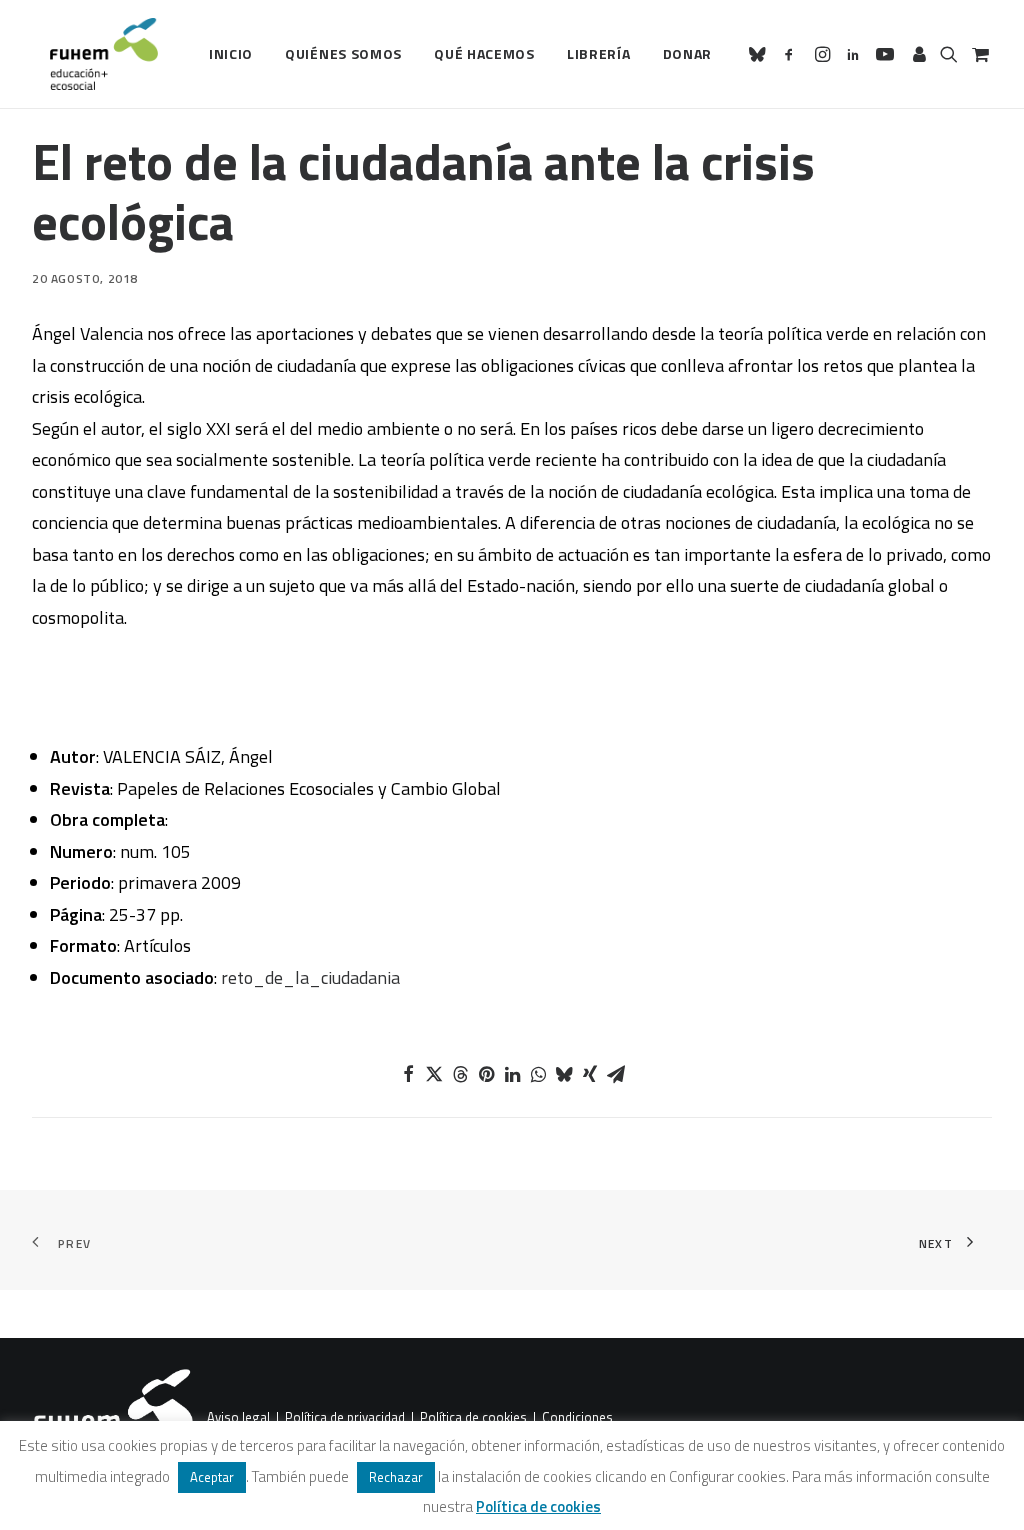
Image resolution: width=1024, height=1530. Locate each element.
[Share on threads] (460, 1074)
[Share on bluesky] (564, 1074)
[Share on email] (616, 1074)
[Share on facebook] (408, 1074)
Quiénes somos (343, 53)
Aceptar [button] (212, 1477)
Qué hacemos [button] (484, 53)
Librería (599, 53)
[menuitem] (231, 54)
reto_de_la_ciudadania (310, 977)
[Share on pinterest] (486, 1074)
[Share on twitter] (434, 1074)
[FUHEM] (95, 54)
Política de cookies (473, 1418)
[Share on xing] (590, 1074)
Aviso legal (238, 1418)
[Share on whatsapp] (538, 1074)
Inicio (231, 53)
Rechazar (396, 1477)
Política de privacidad (345, 1418)
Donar (688, 53)
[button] (760, 54)
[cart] (978, 54)
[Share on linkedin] (512, 1074)
